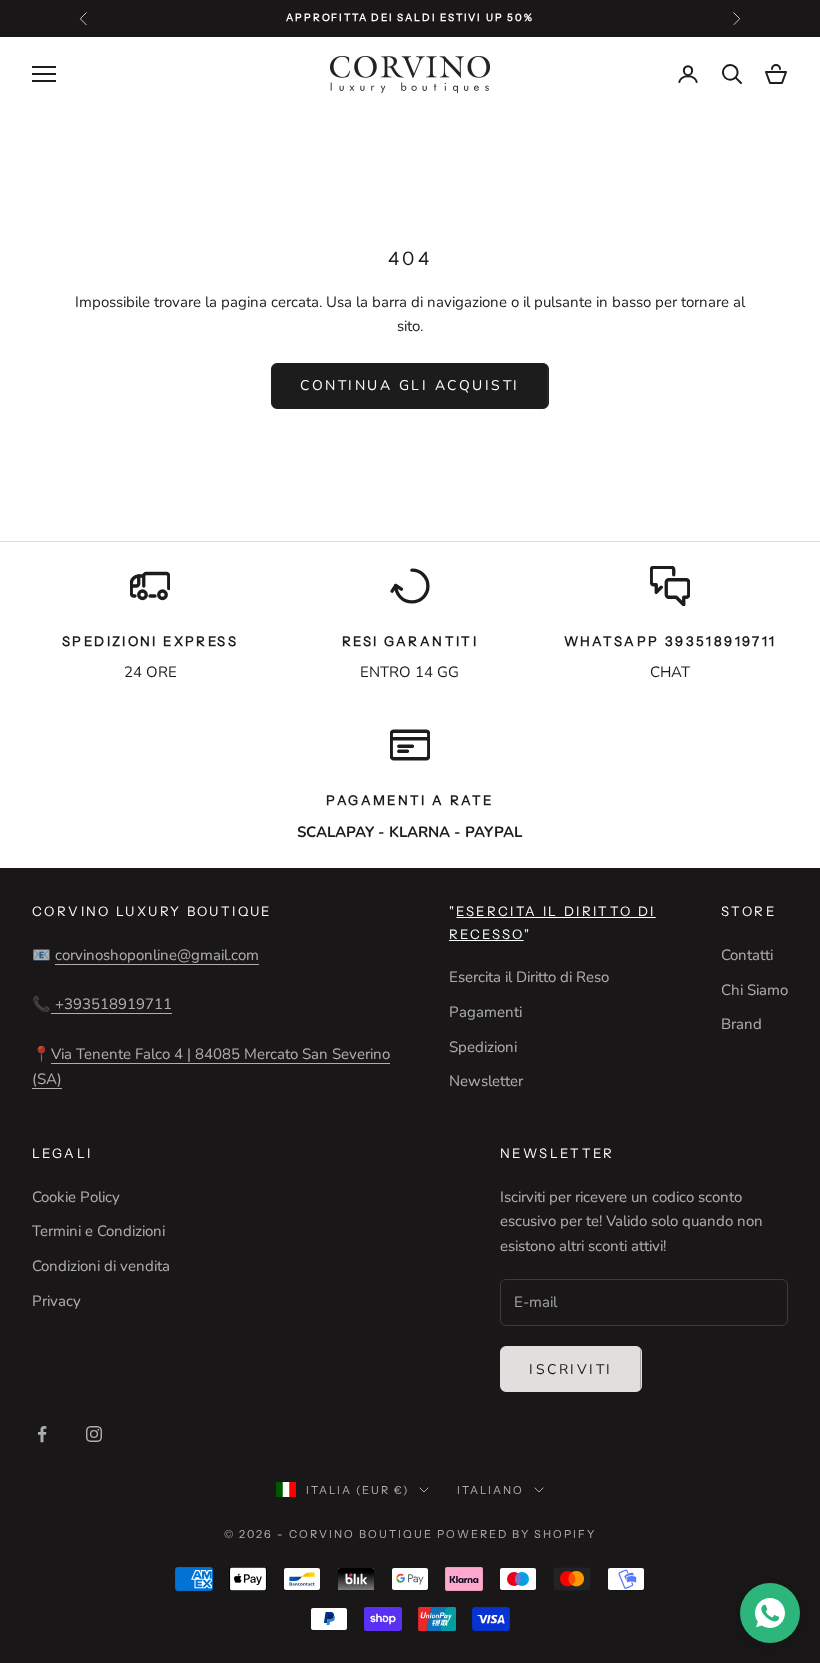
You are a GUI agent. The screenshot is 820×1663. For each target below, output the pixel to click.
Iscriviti (571, 1369)
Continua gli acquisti (410, 385)
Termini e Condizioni (98, 1231)
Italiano (490, 1490)
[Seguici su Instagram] (94, 1434)
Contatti (747, 955)
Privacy (56, 1301)
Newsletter (486, 1081)
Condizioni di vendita (101, 1266)
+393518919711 (111, 1004)
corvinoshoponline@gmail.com (157, 955)
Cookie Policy (76, 1197)
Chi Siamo (754, 990)
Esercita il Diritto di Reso (529, 977)
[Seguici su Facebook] (42, 1434)
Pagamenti (485, 1012)
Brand (741, 1024)
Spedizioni (483, 1047)
